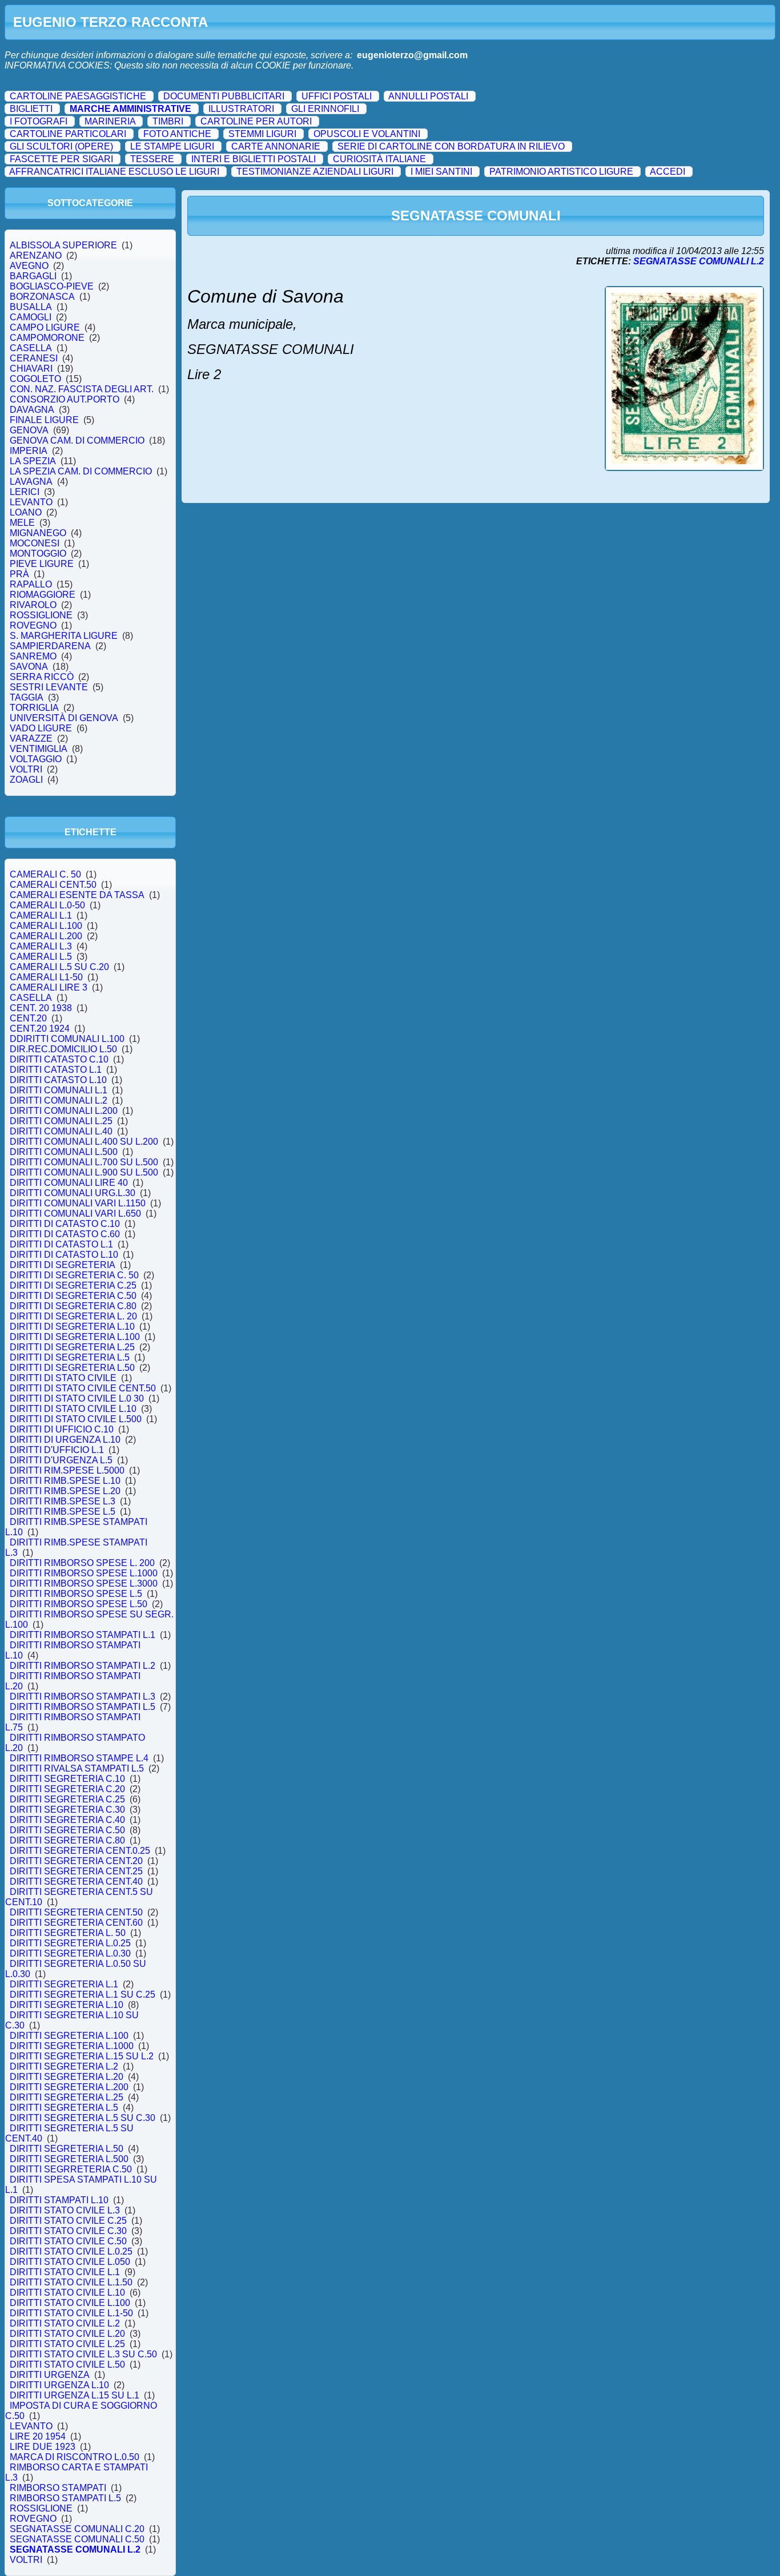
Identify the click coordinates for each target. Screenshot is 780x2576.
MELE (22, 523)
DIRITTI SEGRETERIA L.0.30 (70, 1953)
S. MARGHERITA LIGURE (64, 636)
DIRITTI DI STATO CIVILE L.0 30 (77, 1398)
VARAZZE (31, 738)
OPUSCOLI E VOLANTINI (367, 134)
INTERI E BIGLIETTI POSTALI (254, 159)
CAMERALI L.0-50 (47, 905)
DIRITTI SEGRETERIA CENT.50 (76, 1912)
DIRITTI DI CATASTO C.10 (65, 1224)
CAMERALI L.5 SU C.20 (59, 967)
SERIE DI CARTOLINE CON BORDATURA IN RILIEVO (451, 146)
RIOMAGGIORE (43, 595)
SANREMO (33, 656)
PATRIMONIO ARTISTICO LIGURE (561, 172)
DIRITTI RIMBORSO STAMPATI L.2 (83, 1666)
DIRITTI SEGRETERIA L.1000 (72, 2046)
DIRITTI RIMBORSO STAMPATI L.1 (83, 1635)
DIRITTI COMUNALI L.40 (61, 1131)
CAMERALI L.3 (41, 946)
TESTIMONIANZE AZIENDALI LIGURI (315, 172)
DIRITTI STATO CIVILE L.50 (67, 2364)
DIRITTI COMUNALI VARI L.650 (75, 1213)
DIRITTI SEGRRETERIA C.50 (71, 2169)
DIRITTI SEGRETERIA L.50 (67, 2149)
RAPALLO (31, 584)
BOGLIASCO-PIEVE (52, 286)
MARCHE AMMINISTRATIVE (130, 109)
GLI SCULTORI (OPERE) (61, 146)
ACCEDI (668, 172)
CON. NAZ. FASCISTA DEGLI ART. (82, 389)
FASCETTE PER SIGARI (61, 159)
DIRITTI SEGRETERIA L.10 (67, 2005)
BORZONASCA (42, 297)
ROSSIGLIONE (41, 615)
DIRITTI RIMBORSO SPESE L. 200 (82, 1563)
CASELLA (31, 348)
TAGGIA (27, 697)
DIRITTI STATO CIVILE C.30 (68, 2231)
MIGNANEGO (38, 533)
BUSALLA (31, 307)
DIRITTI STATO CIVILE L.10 (67, 2293)
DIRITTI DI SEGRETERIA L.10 (72, 1327)
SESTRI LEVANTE (49, 687)
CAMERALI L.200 (46, 936)
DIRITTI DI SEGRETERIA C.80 (73, 1306)
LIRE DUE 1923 (43, 2447)
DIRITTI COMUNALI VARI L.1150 (78, 1203)
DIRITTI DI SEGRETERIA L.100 (75, 1337)
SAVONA (29, 667)
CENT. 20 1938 (41, 1008)
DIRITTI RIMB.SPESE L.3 (63, 1501)
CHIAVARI (31, 369)
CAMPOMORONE (47, 338)
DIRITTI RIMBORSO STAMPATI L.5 (83, 1707)
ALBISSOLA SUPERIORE (63, 245)
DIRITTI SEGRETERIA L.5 (64, 2108)
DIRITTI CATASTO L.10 (58, 1080)
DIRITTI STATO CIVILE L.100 (70, 2303)
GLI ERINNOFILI (325, 109)
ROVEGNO (33, 625)
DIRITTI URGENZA (50, 2375)
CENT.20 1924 (40, 1029)
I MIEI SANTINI (441, 172)
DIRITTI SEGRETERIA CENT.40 (76, 1881)
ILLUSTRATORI (241, 109)
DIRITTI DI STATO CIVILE (63, 1378)
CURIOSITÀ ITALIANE (379, 159)
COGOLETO (35, 379)
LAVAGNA (31, 482)
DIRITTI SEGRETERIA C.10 (67, 1779)
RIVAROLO (33, 605)
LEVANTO (31, 502)
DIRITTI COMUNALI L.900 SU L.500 (84, 1172)
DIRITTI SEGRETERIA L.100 (69, 2036)
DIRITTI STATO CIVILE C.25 (68, 2221)
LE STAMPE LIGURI (172, 146)
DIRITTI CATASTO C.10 (59, 1059)
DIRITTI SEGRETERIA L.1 (64, 1984)
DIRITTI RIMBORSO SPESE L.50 (79, 1604)
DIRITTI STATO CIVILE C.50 (68, 2241)
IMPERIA (29, 451)
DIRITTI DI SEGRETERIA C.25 (73, 1285)
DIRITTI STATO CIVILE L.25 (67, 2344)
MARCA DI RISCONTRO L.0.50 (75, 2457)
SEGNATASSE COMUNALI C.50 (77, 2539)
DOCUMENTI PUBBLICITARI (224, 96)
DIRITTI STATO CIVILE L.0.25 (71, 2251)
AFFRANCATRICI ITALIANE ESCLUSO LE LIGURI (114, 172)
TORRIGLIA (34, 708)
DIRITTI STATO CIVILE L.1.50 (71, 2282)
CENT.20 (28, 1018)
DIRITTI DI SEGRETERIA (63, 1265)
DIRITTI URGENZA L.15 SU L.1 (75, 2395)
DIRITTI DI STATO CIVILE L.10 (73, 1409)
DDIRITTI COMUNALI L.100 (67, 1039)
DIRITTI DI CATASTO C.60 (65, 1234)
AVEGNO (29, 266)
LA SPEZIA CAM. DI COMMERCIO (81, 471)
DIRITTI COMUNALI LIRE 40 (69, 1183)
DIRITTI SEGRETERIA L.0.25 (70, 1943)
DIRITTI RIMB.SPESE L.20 (65, 1491)
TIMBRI (168, 121)
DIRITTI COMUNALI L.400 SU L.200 (84, 1142)
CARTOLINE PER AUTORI (256, 121)
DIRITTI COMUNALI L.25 (61, 1121)
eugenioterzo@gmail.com (412, 55)
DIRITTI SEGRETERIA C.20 (67, 1789)
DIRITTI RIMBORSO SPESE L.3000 (84, 1583)
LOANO (26, 512)
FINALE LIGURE (44, 420)
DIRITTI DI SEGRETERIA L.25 (72, 1347)
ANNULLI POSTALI (428, 96)
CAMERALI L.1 (41, 915)
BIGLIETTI (31, 109)
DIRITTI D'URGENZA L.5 (61, 1460)
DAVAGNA (32, 410)
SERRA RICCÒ (42, 677)
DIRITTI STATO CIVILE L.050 (70, 2262)
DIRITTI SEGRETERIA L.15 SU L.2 (82, 2056)
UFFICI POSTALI (337, 96)
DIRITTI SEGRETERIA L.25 (67, 2097)
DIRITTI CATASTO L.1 (56, 1070)
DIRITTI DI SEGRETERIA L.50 (72, 1368)
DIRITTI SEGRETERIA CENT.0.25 (80, 1851)
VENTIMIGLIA (39, 749)
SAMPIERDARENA (50, 646)
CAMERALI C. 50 (45, 874)
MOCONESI (35, 543)
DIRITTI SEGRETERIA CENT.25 (76, 1871)
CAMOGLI (31, 317)
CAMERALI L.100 (46, 926)
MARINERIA (110, 121)
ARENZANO (36, 255)
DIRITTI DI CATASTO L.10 (64, 1255)
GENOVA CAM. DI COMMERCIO (77, 440)
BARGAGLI (33, 276)
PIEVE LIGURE (42, 564)
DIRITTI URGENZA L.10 (59, 2385)
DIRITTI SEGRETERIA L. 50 (68, 1933)
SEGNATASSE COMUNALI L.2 (75, 2549)
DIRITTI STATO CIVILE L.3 (65, 2210)
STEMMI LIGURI (262, 134)
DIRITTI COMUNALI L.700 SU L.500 (84, 1162)
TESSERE (152, 159)
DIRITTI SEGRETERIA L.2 (64, 2066)
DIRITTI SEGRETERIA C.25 (67, 1799)
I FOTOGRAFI (39, 121)
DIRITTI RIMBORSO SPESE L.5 (76, 1594)
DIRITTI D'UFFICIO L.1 (57, 1450)
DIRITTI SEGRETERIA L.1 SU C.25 (83, 1995)
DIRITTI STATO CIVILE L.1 (65, 2272)
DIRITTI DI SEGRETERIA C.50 (73, 1296)
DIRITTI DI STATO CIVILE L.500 (76, 1419)
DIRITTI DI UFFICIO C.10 (62, 1429)
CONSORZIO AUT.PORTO (65, 399)
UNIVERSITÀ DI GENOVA (64, 718)
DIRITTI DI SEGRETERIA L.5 (70, 1357)
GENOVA (29, 430)
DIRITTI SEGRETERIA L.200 (69, 2087)
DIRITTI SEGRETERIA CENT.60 (76, 1923)
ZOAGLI (26, 780)
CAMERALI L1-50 (46, 977)
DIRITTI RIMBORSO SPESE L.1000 (84, 1573)
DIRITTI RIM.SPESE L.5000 (67, 1470)
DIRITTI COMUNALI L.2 (59, 1100)
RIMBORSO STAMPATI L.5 (65, 2498)
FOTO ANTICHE (177, 134)
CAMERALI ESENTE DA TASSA (77, 895)
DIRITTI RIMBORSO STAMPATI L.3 (83, 1696)
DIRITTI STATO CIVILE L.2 (65, 2323)
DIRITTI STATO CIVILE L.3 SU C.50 (83, 2354)
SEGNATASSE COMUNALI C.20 (77, 2529)
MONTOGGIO (38, 554)
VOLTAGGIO (36, 759)
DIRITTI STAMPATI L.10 (59, 2200)
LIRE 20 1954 (38, 2436)
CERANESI (34, 358)
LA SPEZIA (33, 461)
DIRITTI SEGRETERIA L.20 (67, 2077)
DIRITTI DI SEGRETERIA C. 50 (74, 1275)
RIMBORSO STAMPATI (58, 2488)
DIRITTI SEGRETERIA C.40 (67, 1820)
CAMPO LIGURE (45, 327)
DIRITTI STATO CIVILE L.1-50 (71, 2313)
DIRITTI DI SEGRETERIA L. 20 (73, 1316)
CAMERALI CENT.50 (53, 885)
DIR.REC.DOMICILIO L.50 (63, 1049)
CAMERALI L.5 (41, 957)
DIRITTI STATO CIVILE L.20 (67, 2334)
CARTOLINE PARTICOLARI (68, 134)
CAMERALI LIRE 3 (49, 987)
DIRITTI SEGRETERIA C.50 (67, 1830)
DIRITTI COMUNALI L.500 (64, 1152)
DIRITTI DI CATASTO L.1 (61, 1244)
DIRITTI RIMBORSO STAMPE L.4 (79, 1758)
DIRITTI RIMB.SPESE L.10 (65, 1481)
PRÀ (19, 574)
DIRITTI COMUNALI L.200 (64, 1111)
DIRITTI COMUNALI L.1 (59, 1090)
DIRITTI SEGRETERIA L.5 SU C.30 (83, 2118)
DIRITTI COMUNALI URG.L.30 (73, 1193)
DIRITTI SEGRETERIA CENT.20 (76, 1861)
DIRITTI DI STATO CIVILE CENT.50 (83, 1388)
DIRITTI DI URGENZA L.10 (65, 1440)
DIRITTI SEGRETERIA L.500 (69, 2159)
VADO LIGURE (41, 728)
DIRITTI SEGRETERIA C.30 (67, 1810)
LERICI (25, 492)
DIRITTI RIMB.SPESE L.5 (63, 1512)
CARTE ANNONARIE (276, 146)
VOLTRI (26, 769)
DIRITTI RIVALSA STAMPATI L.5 (77, 1768)
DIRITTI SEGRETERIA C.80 (67, 1840)
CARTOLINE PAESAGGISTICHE (78, 96)
